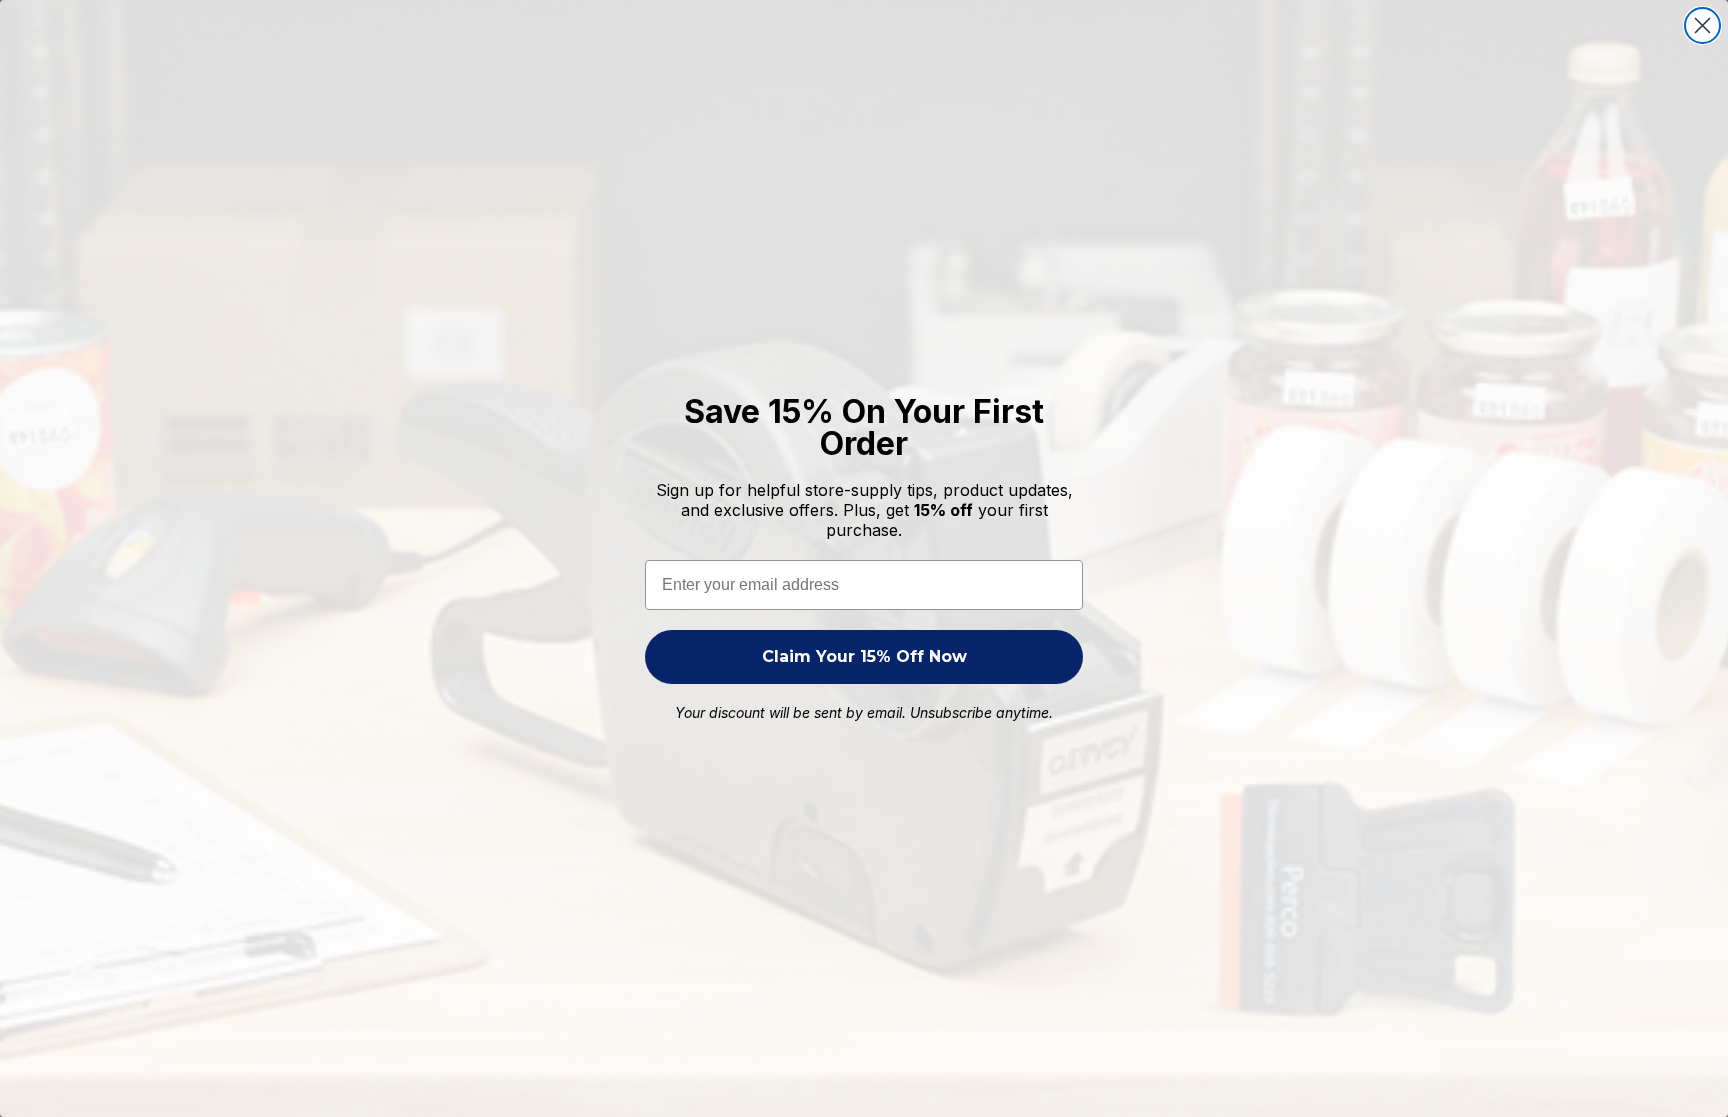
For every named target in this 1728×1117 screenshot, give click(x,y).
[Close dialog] (1702, 25)
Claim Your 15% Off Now (864, 656)
